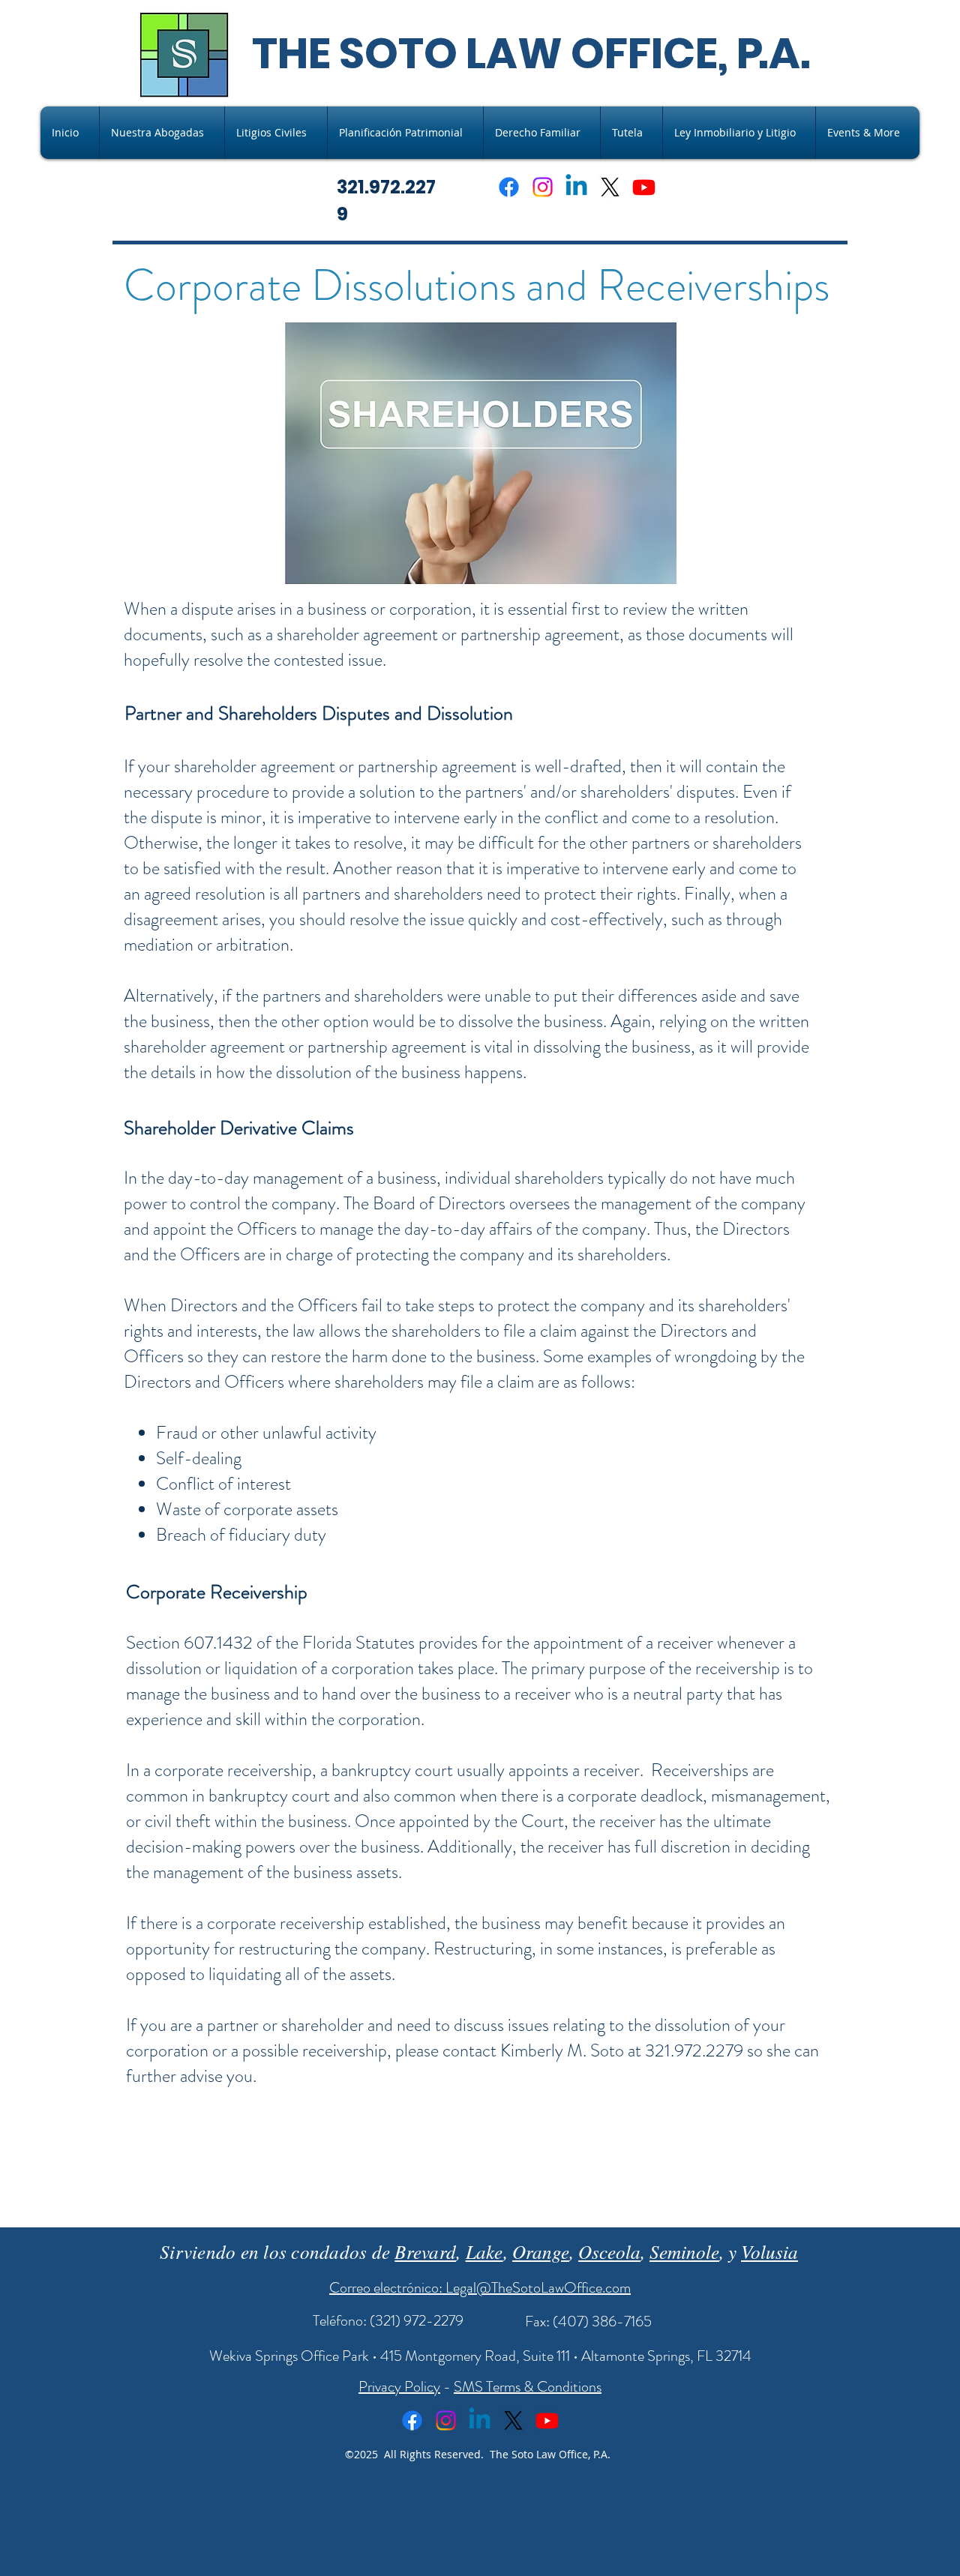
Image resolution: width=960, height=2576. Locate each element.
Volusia (769, 2251)
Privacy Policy (399, 2387)
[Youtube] (644, 187)
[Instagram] (543, 187)
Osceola (609, 2251)
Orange (541, 2251)
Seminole (684, 2251)
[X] (610, 187)
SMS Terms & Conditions (528, 2387)
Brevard (425, 2251)
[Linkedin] (576, 187)
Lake (484, 2251)
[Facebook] (509, 187)
